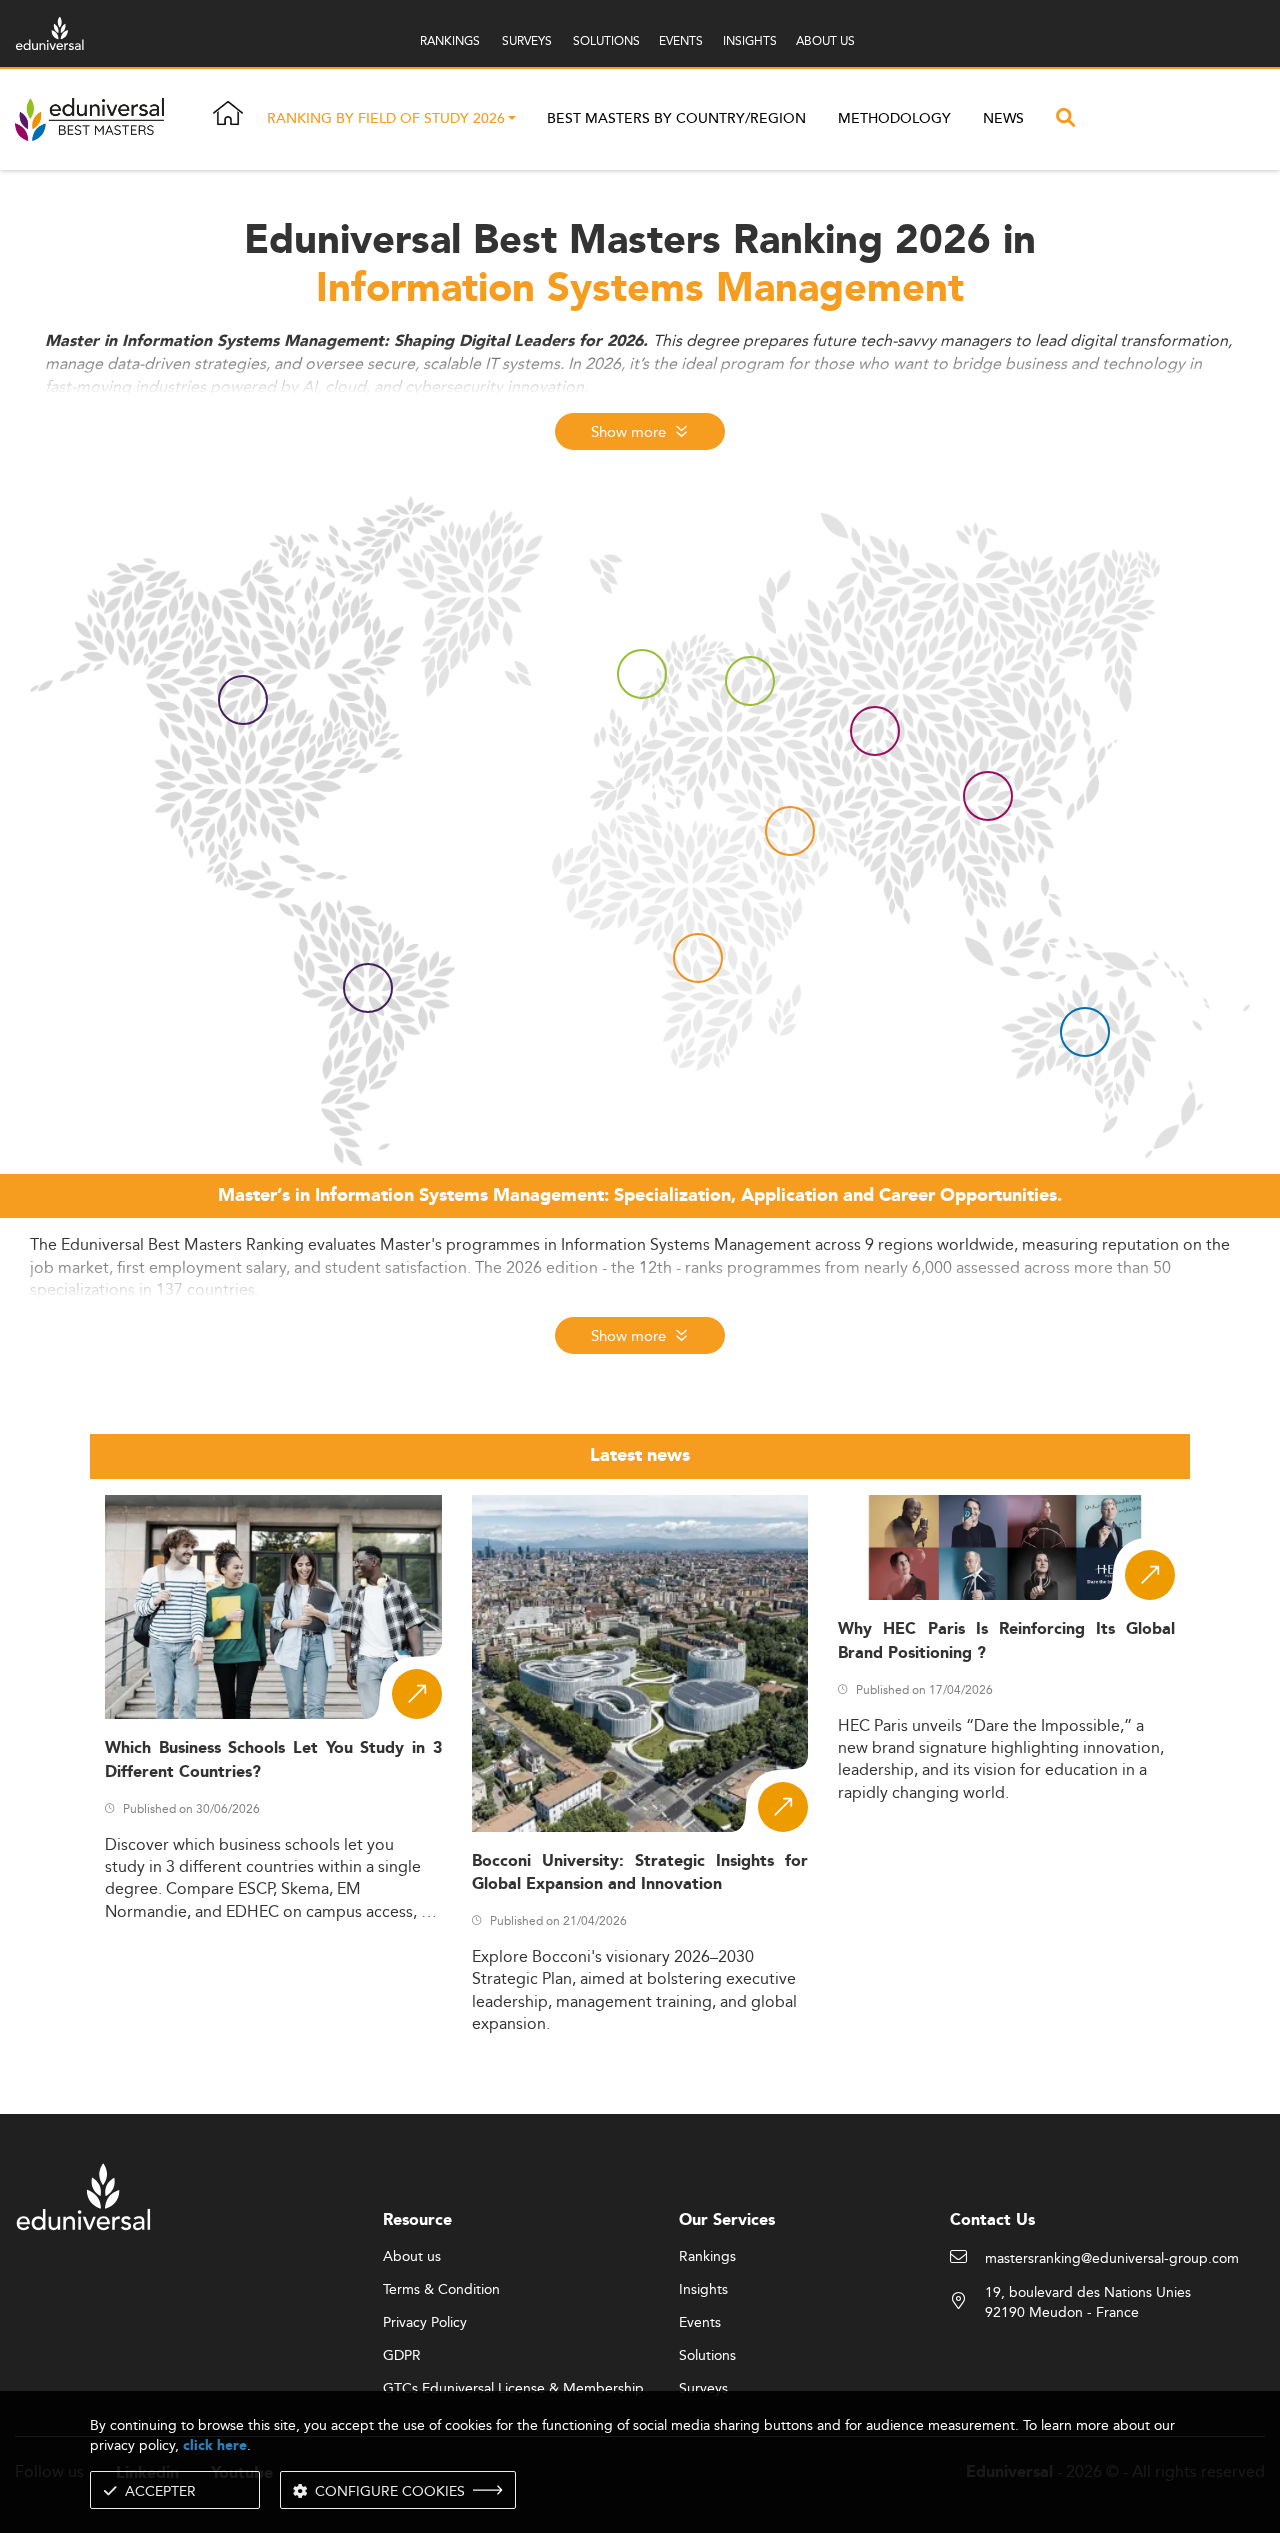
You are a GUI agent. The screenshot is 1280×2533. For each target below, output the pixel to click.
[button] (512, 120)
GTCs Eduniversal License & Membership (513, 2389)
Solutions (707, 2356)
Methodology (894, 119)
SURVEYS (527, 40)
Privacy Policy (425, 2323)
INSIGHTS (750, 40)
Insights (703, 2290)
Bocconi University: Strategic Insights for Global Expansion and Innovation (640, 1873)
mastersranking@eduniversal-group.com (1112, 2259)
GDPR (402, 2356)
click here (215, 2445)
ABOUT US (825, 40)
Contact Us (992, 2220)
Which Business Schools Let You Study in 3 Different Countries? (273, 1760)
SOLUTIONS (606, 40)
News (1003, 119)
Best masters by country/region (676, 119)
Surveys (703, 2389)
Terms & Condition (441, 2290)
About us (412, 2257)
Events (700, 2323)
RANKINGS (450, 40)
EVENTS (681, 40)
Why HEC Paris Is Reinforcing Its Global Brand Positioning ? (1006, 1641)
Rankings (707, 2257)
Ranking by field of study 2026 (386, 120)
